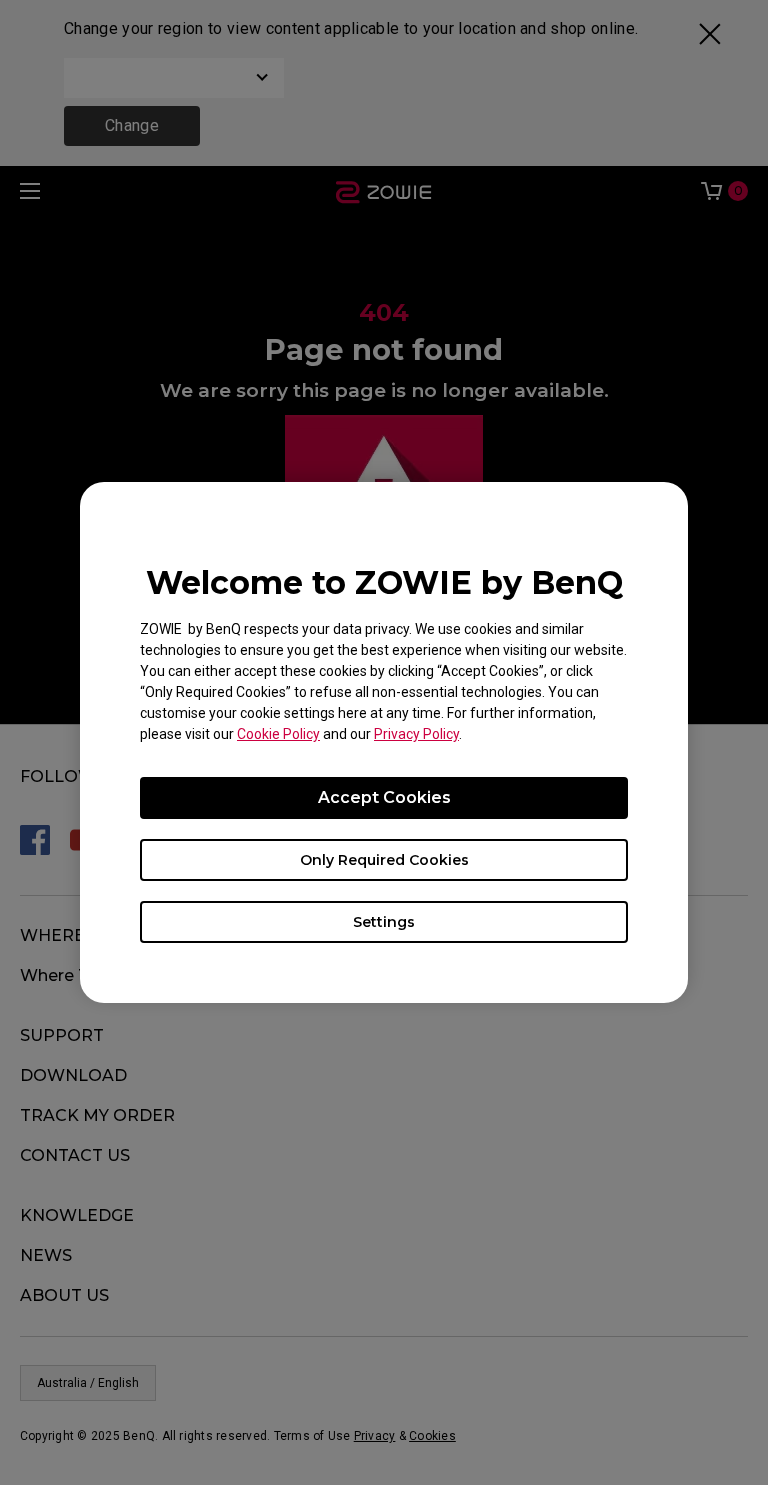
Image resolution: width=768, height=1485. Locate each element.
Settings (384, 922)
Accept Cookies (384, 797)
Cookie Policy (278, 734)
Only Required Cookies (384, 860)
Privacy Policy (416, 734)
